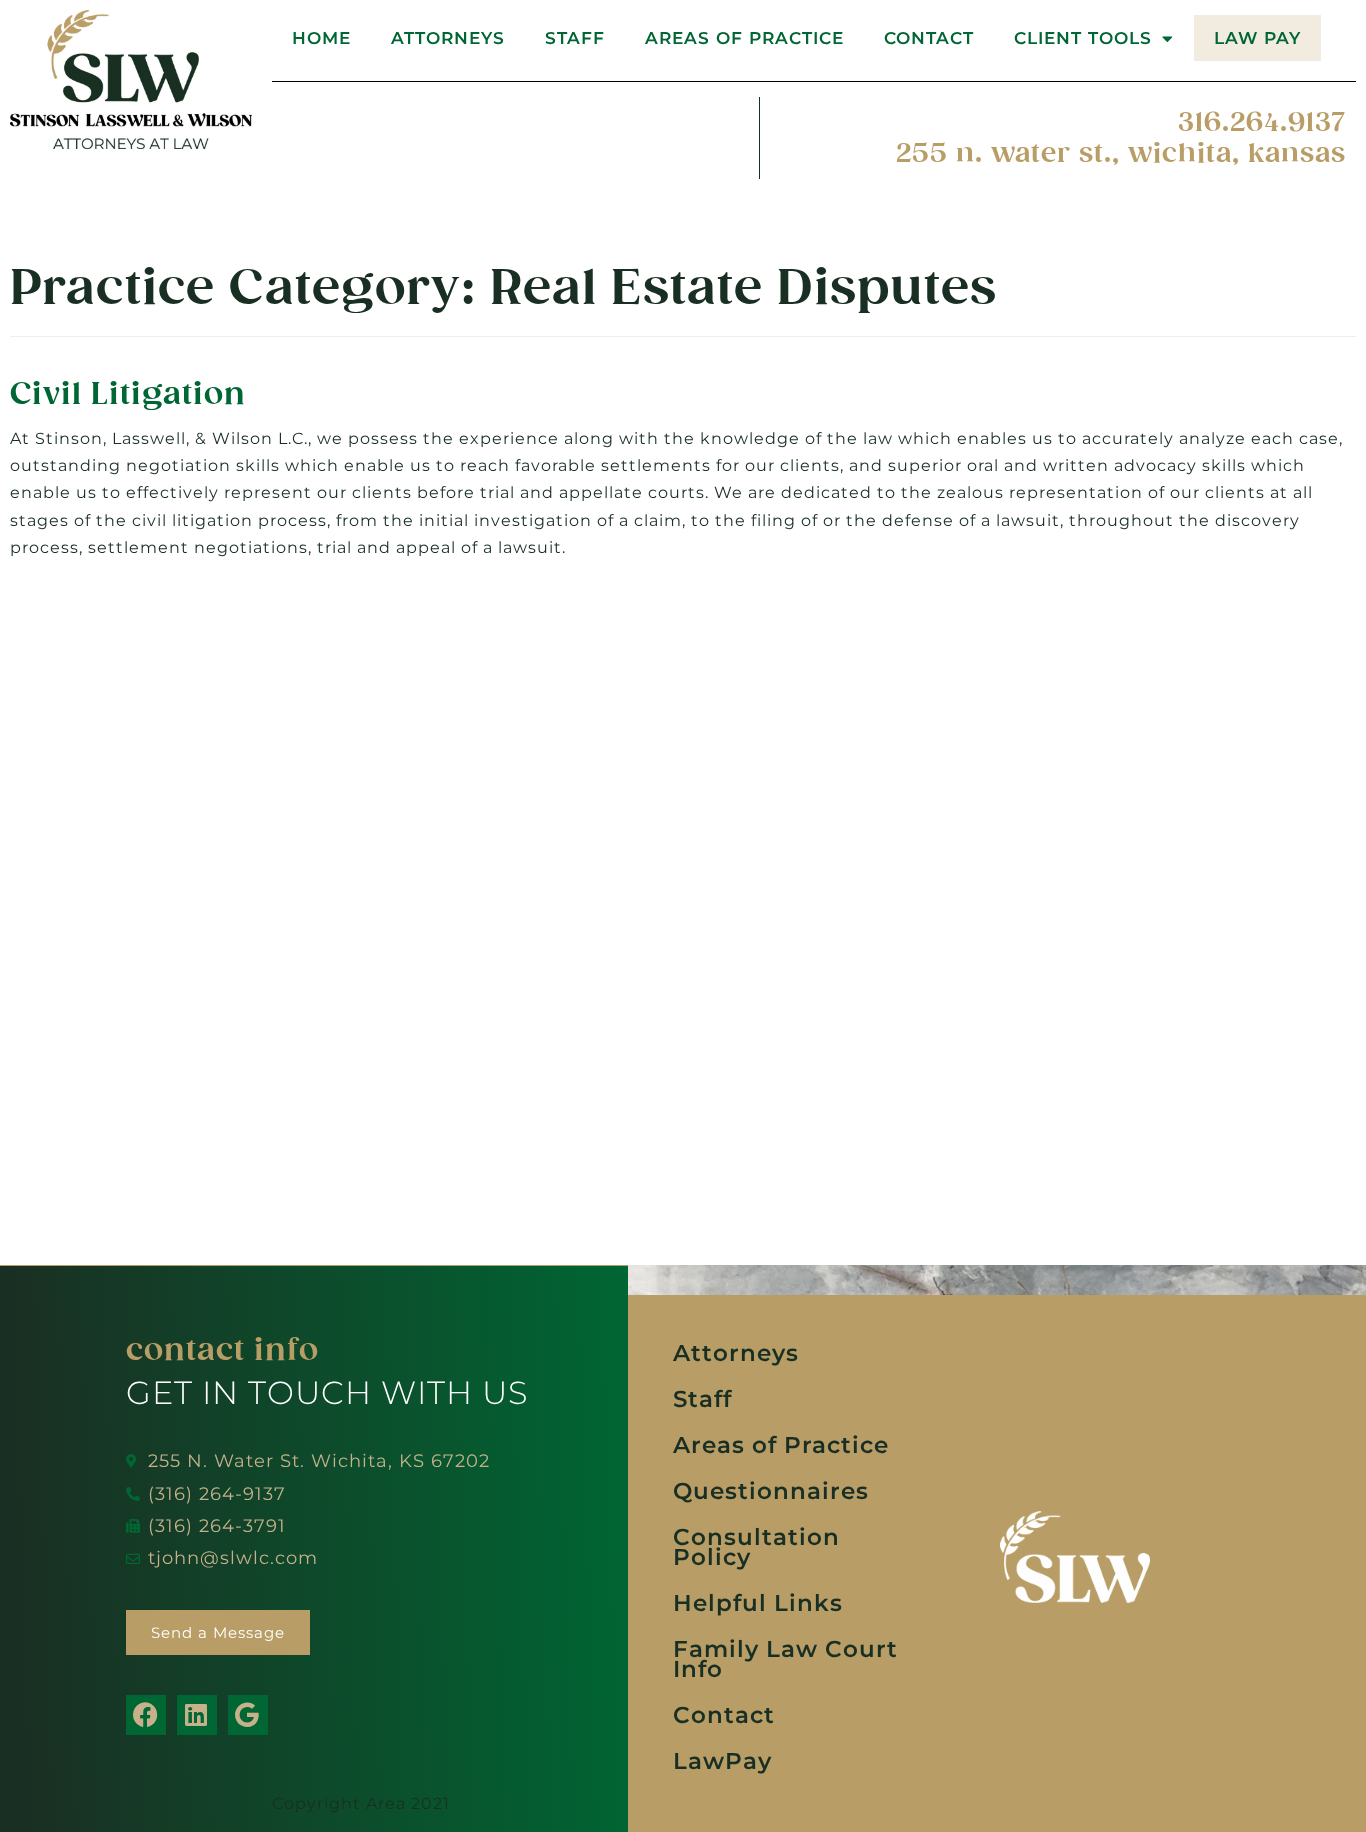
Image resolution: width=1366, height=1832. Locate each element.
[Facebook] (146, 1715)
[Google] (248, 1715)
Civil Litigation (128, 393)
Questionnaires (771, 1491)
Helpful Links (758, 1603)
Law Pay (1257, 38)
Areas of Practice (744, 38)
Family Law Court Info (785, 1659)
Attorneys (448, 38)
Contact (929, 38)
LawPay (722, 1761)
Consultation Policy (756, 1547)
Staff (575, 38)
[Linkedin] (197, 1715)
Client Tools (1083, 38)
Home (321, 38)
